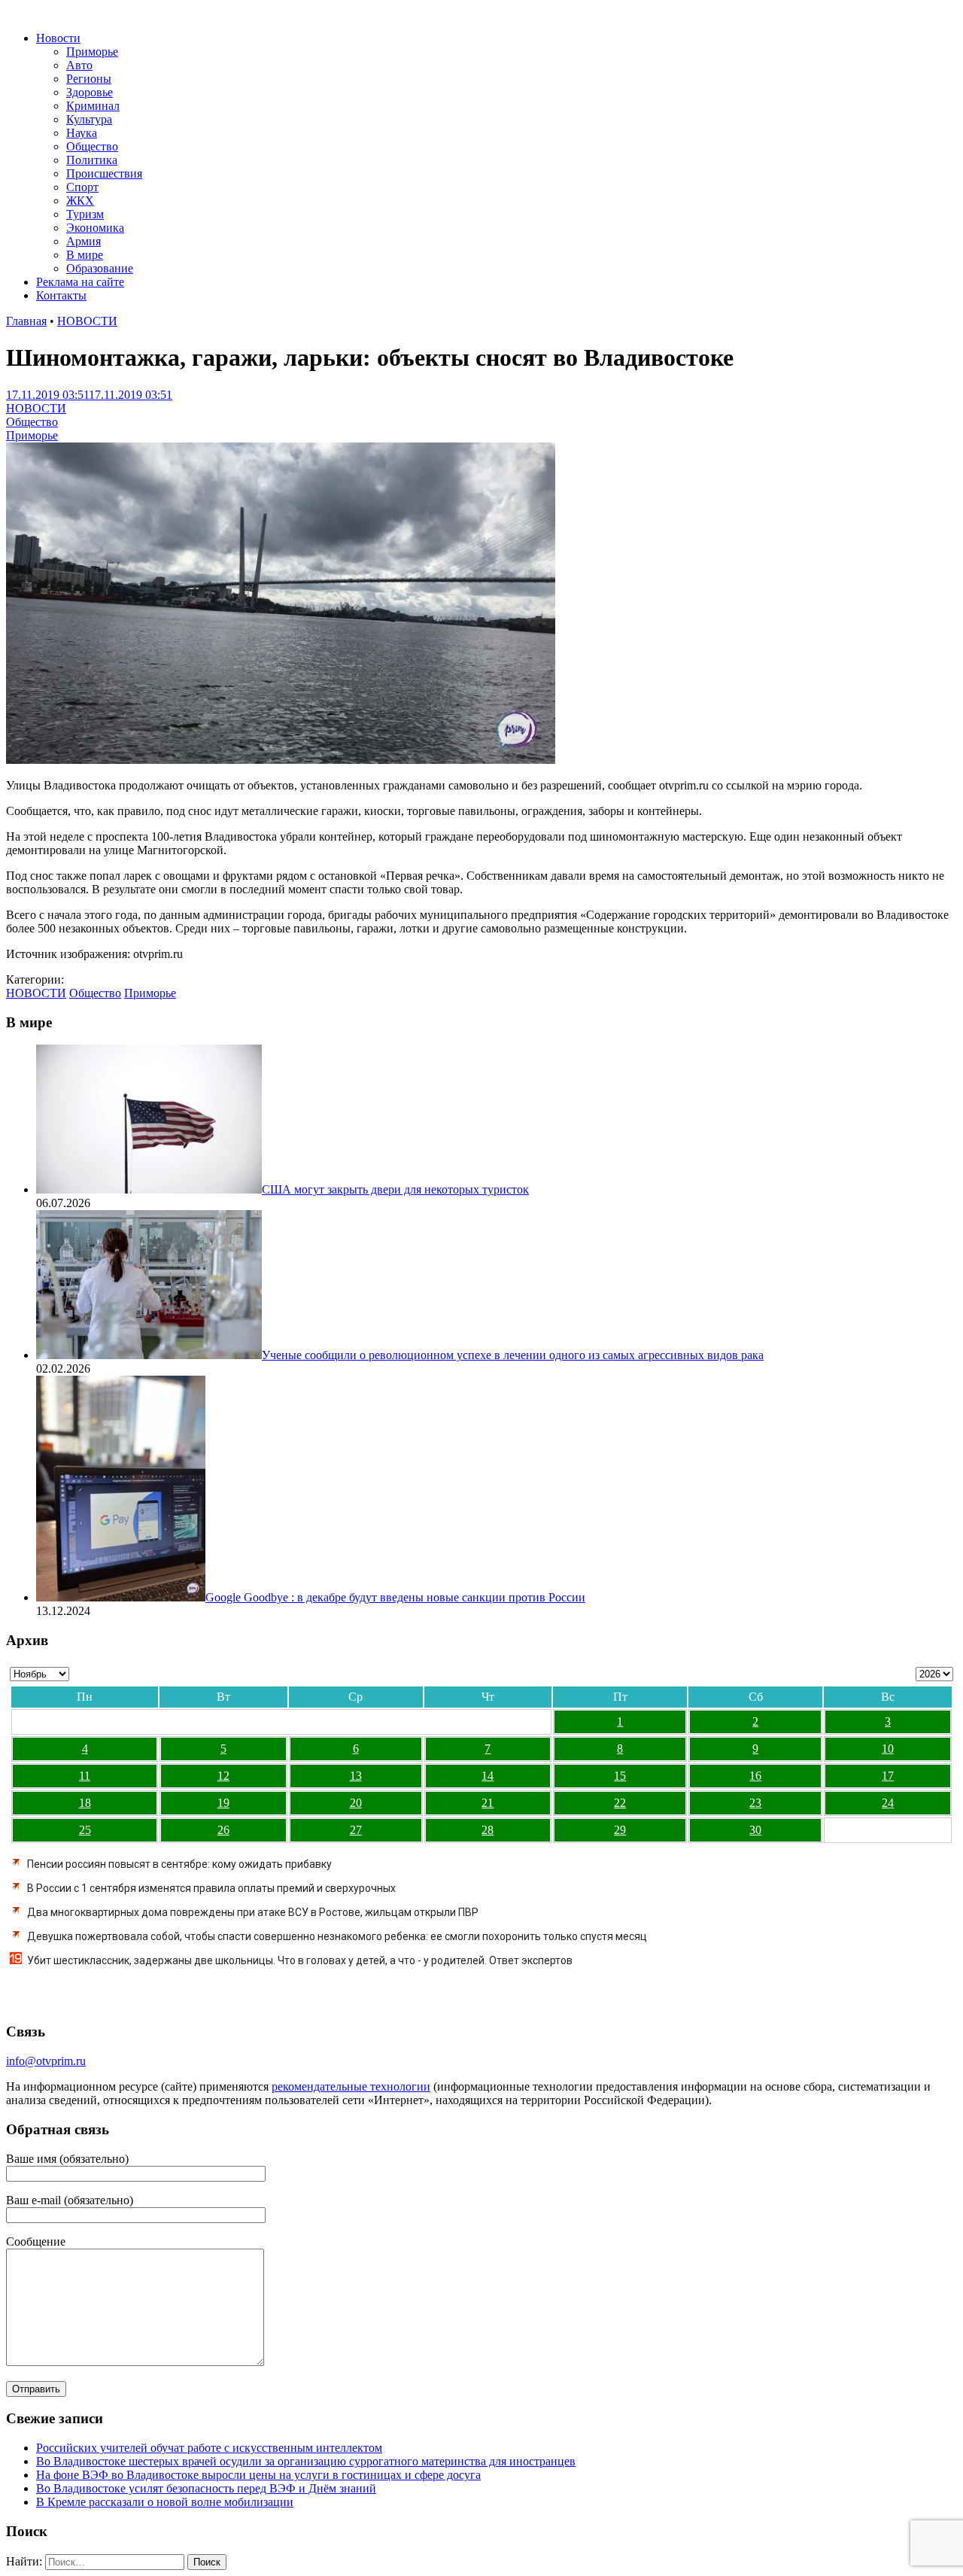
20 (356, 1803)
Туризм (85, 214)
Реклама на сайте (80, 282)
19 (223, 1803)
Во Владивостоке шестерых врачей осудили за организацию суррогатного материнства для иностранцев (306, 2461)
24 (888, 1803)
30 (755, 1830)
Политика (92, 160)
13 (356, 1776)
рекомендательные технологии (351, 2086)
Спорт (82, 187)
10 (888, 1749)
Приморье (92, 52)
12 (223, 1776)
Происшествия (104, 173)
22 (620, 1803)
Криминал (93, 106)
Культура (89, 119)
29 (620, 1830)
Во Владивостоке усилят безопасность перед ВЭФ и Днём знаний (206, 2488)
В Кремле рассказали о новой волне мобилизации (165, 2502)
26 (223, 1830)
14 (488, 1776)
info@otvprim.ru (46, 2061)
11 (85, 1776)
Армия (84, 241)
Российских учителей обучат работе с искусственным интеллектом (209, 2448)
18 (85, 1803)
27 (356, 1830)
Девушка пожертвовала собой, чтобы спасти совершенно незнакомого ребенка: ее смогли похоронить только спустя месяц (337, 1936)
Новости (58, 38)
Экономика (95, 228)
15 (620, 1776)
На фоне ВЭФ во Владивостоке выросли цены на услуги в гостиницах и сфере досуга (258, 2475)
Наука (82, 133)
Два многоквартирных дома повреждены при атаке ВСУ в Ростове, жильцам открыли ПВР (253, 1912)
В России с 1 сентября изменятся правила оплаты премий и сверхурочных (211, 1888)
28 (488, 1830)
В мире (85, 255)
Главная (26, 321)
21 (488, 1803)
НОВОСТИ (87, 321)
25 (85, 1830)
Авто (79, 65)
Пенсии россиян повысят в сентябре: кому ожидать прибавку (179, 1864)
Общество (92, 146)
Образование (100, 268)
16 (755, 1776)
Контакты (61, 295)
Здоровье (90, 92)
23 (755, 1803)
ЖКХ (80, 201)
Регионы (89, 79)
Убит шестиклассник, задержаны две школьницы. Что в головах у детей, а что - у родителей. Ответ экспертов (300, 1960)
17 (888, 1776)
